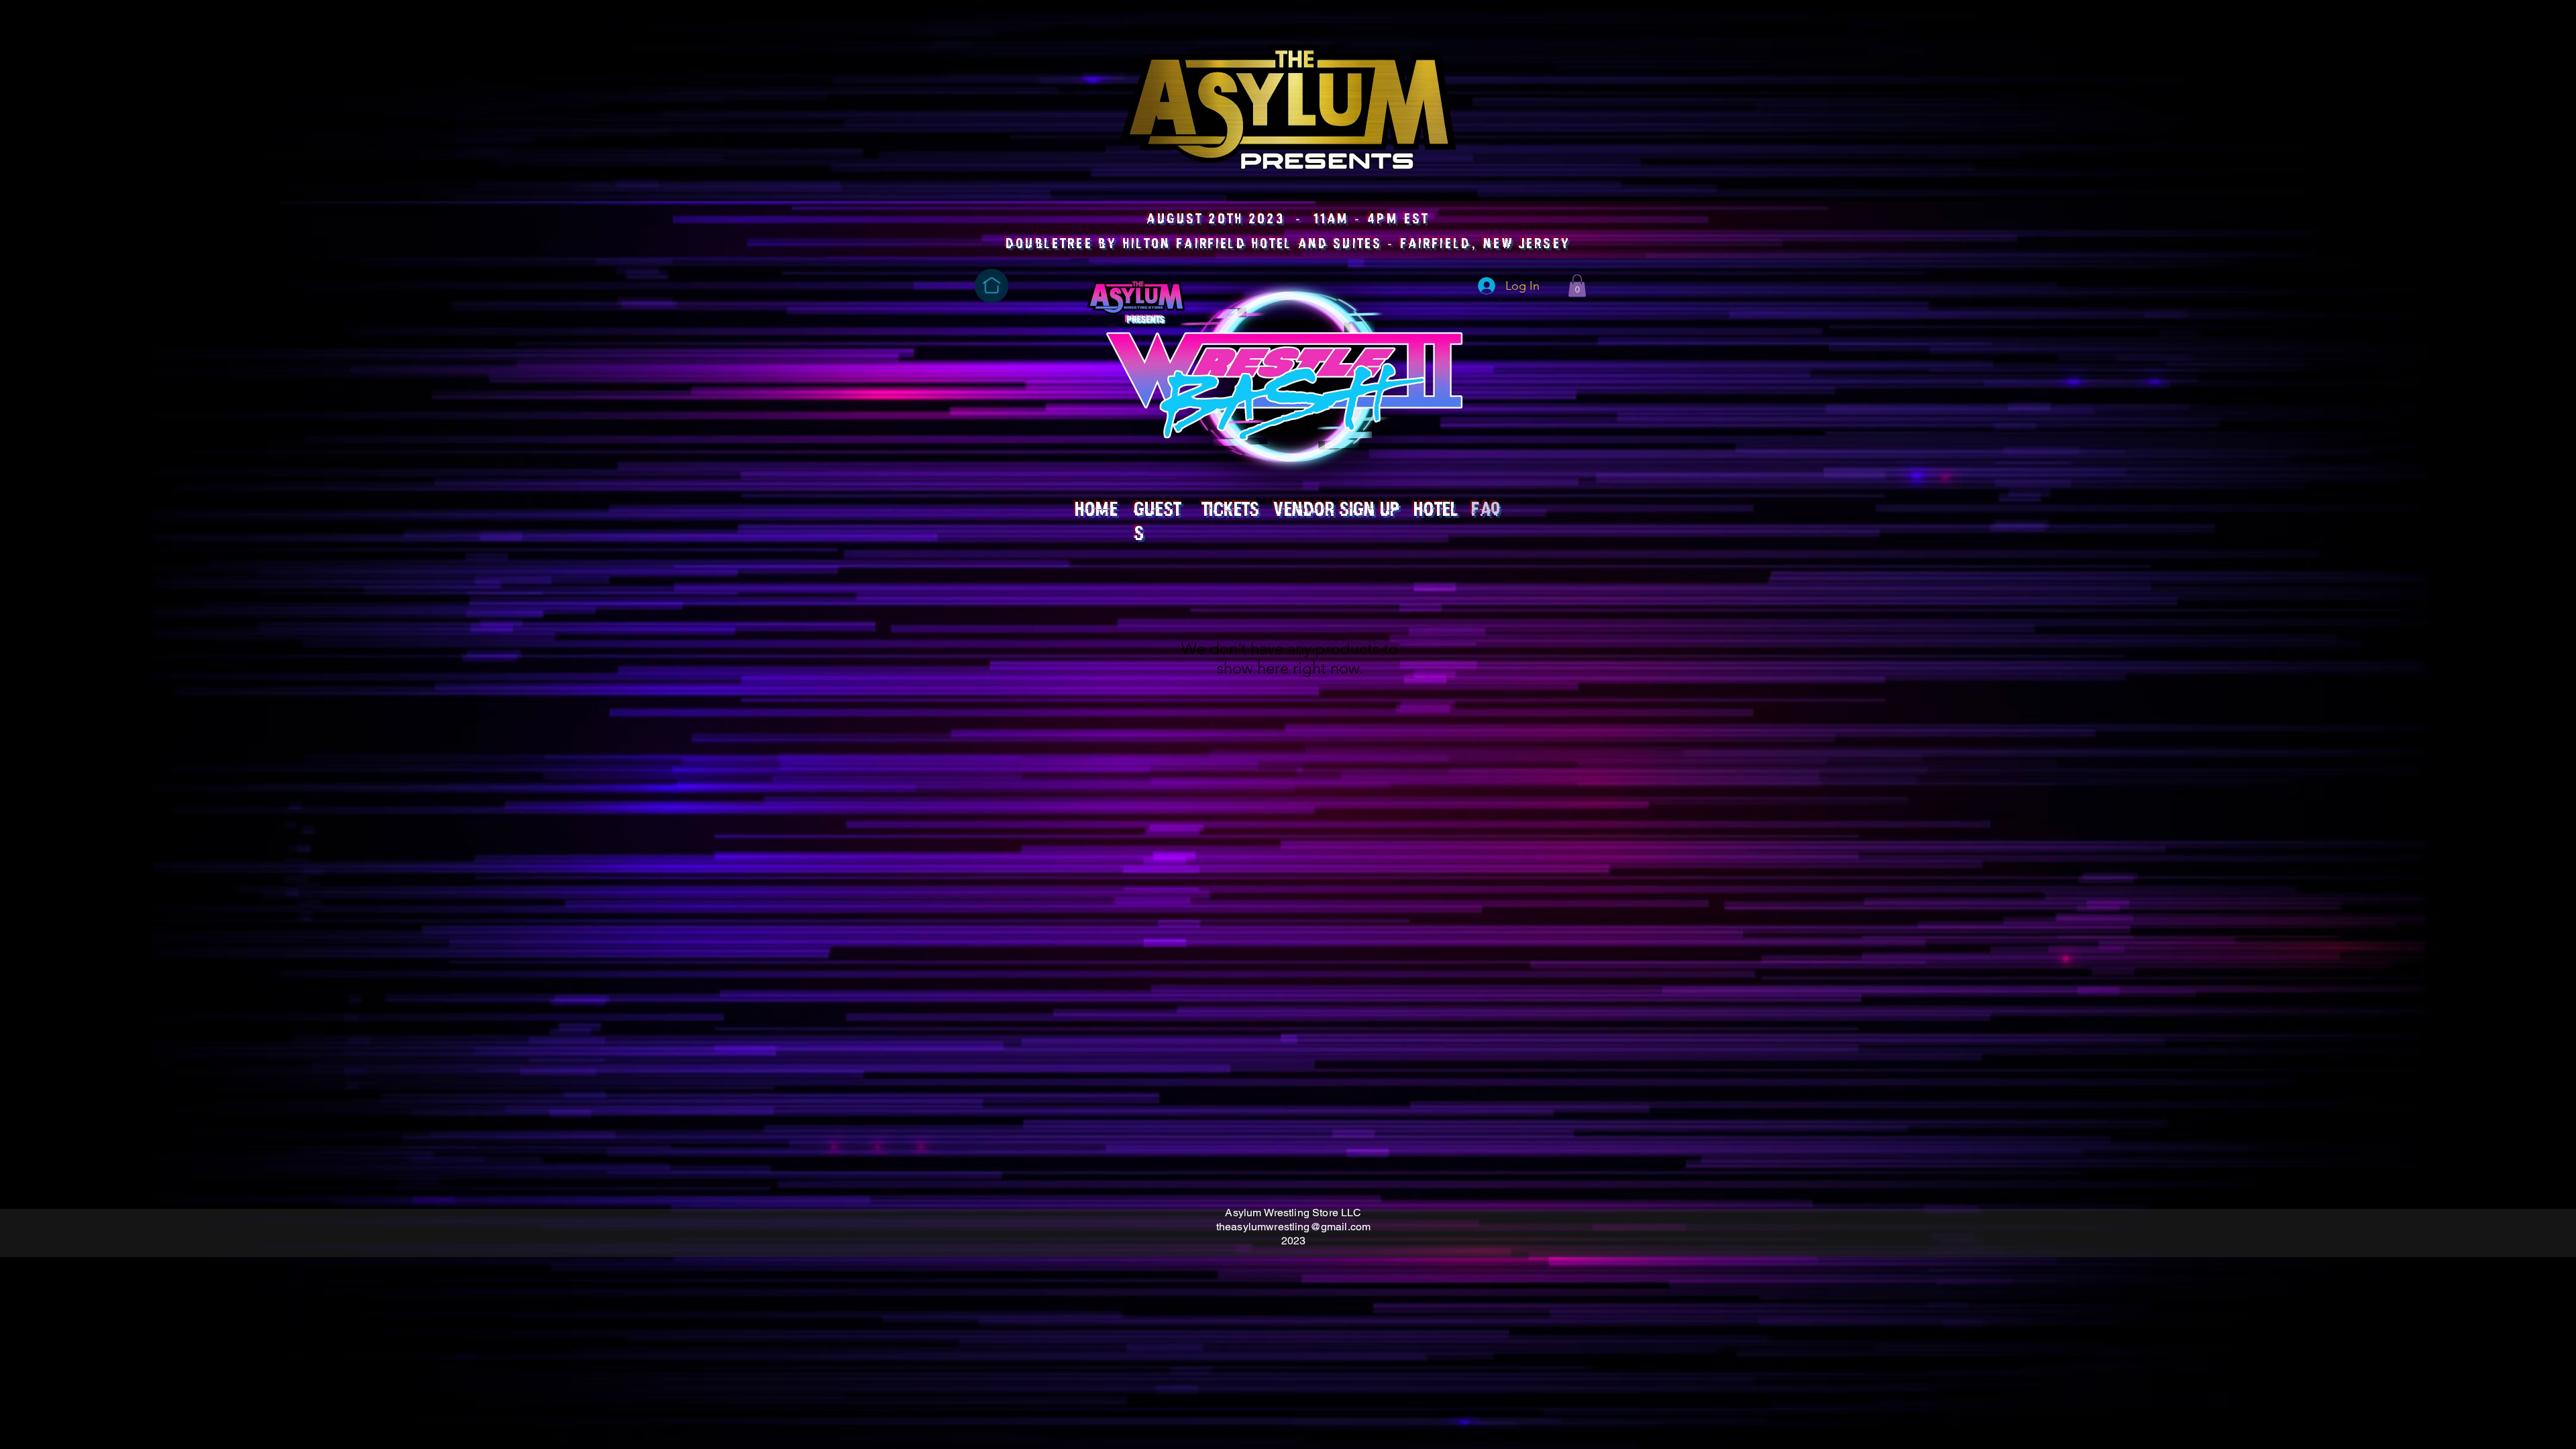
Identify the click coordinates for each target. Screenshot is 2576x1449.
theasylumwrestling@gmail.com (1293, 1227)
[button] (1577, 285)
